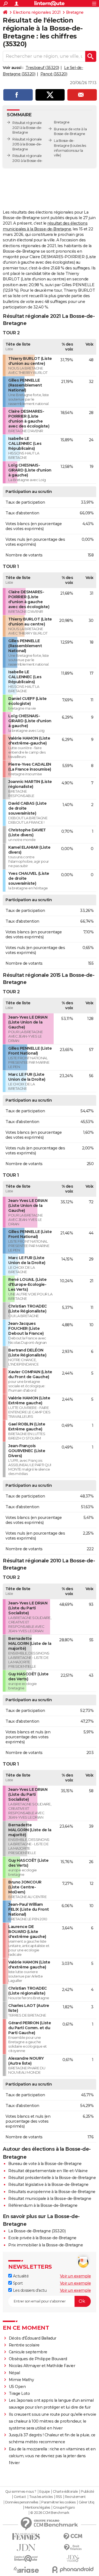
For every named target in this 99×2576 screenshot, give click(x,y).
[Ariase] (26, 2570)
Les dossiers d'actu (29, 2290)
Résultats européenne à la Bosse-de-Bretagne (52, 2192)
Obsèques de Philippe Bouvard (38, 2359)
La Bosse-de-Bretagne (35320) (37, 2231)
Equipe (45, 2492)
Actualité (20, 2276)
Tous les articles (41, 2497)
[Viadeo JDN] (73, 2559)
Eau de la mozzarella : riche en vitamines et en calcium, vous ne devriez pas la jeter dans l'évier (52, 2456)
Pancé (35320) (54, 74)
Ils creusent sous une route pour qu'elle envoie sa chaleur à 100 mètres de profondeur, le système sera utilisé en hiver (53, 2421)
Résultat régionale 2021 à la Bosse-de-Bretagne (27, 128)
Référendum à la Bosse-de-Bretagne (43, 2205)
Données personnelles (22, 2502)
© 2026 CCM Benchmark (50, 2513)
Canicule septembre (28, 2352)
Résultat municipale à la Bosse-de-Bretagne (50, 2199)
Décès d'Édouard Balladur (33, 2338)
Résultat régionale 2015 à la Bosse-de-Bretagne (27, 144)
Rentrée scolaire (24, 2345)
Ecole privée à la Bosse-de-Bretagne (42, 2238)
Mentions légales (37, 2508)
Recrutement (75, 2497)
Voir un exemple (75, 2276)
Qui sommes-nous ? (21, 2492)
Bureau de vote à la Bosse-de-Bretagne (45, 2164)
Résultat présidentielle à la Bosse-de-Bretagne (52, 2178)
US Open (17, 2387)
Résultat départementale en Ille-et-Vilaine (48, 2171)
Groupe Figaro (64, 2508)
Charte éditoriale (65, 2492)
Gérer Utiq (86, 2502)
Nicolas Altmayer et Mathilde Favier (42, 2366)
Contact (20, 2497)
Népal (14, 2373)
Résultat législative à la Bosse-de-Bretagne (48, 2185)
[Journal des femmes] (26, 2537)
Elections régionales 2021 (37, 12)
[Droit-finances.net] (73, 2548)
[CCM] (73, 2537)
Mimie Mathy (21, 2380)
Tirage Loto (19, 2393)
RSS (59, 2497)
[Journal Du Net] (26, 2548)
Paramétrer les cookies (58, 2502)
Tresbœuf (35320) (42, 68)
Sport (17, 2283)
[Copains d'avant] (26, 2559)
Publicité (87, 2492)
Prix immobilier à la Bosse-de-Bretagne (46, 2245)
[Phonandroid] (73, 2570)
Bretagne (75, 12)
